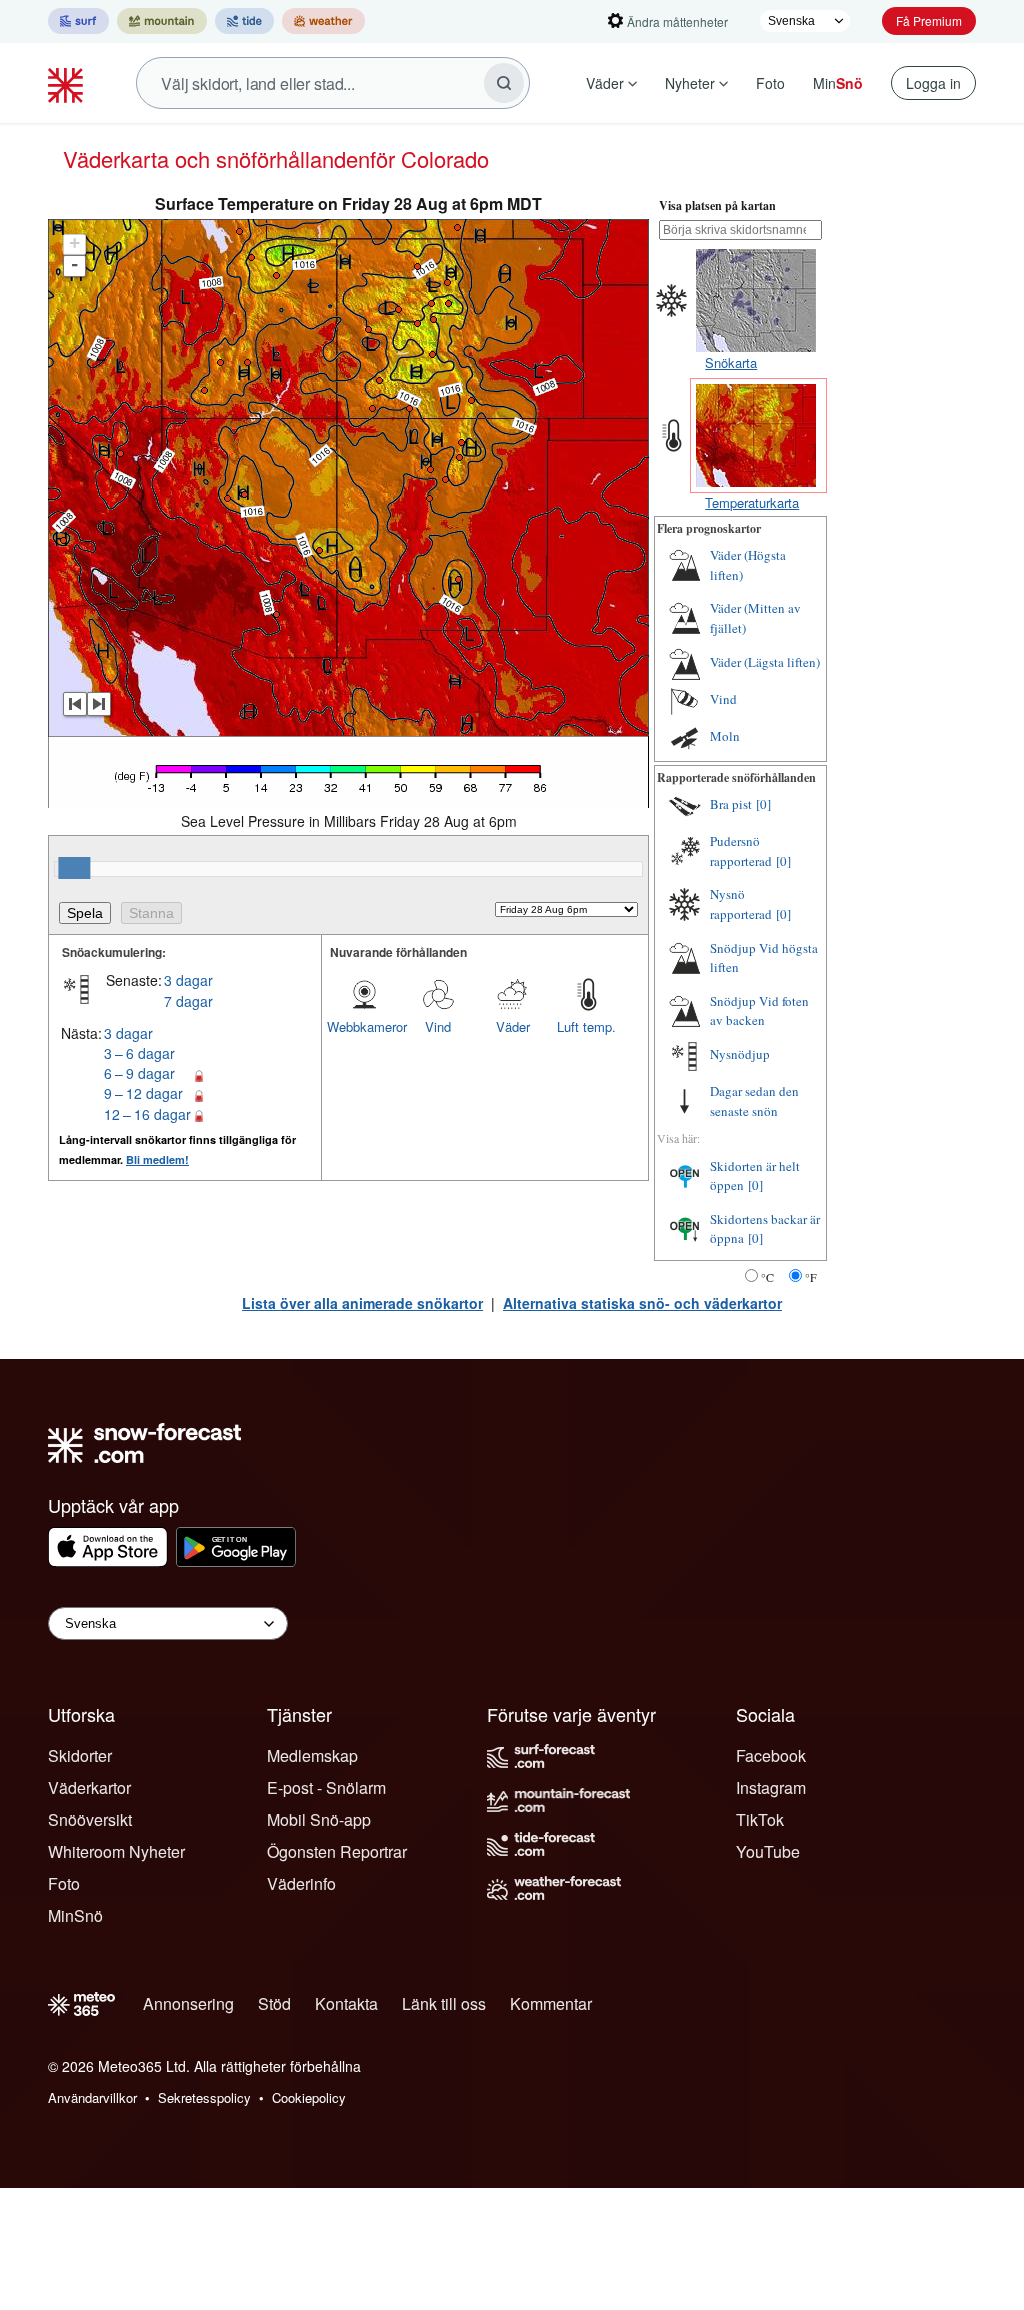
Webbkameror (364, 1026)
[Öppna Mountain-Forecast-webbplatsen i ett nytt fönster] (162, 21)
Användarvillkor (92, 2097)
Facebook (771, 1755)
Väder (605, 83)
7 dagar (188, 1001)
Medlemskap (312, 1755)
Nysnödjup (740, 1054)
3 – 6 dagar (139, 1053)
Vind (438, 1026)
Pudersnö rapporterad (741, 851)
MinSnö (75, 1915)
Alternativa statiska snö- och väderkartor (642, 1303)
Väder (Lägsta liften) (765, 662)
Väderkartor (89, 1787)
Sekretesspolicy (204, 2097)
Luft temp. (586, 1026)
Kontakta (346, 2003)
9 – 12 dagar (143, 1093)
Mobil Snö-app (319, 1819)
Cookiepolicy (309, 2097)
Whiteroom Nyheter (116, 1851)
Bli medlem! (157, 1159)
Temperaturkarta (752, 502)
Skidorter (80, 1755)
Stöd (274, 2003)
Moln (725, 736)
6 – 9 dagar (139, 1073)
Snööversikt (90, 1819)
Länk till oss (444, 2003)
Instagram (771, 1787)
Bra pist (731, 804)
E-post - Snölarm (326, 1787)
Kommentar (551, 2003)
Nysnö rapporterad (741, 904)
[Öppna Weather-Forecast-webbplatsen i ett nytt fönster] (323, 21)
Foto (770, 83)
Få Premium (929, 20)
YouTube (768, 1851)
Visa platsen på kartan (717, 205)
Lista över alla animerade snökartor (362, 1303)
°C (767, 1277)
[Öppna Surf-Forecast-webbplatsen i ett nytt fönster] (78, 21)
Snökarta (731, 362)
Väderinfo (301, 1883)
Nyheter (690, 83)
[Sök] (504, 83)
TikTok (760, 1819)
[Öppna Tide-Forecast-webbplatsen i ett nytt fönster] (244, 21)
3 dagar (188, 980)
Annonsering (188, 2003)
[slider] (74, 868)
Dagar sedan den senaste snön (754, 1101)
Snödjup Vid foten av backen (759, 1011)
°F (811, 1277)
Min (838, 83)
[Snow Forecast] (68, 83)
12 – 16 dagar (147, 1114)
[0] (763, 804)
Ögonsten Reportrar (337, 1851)
